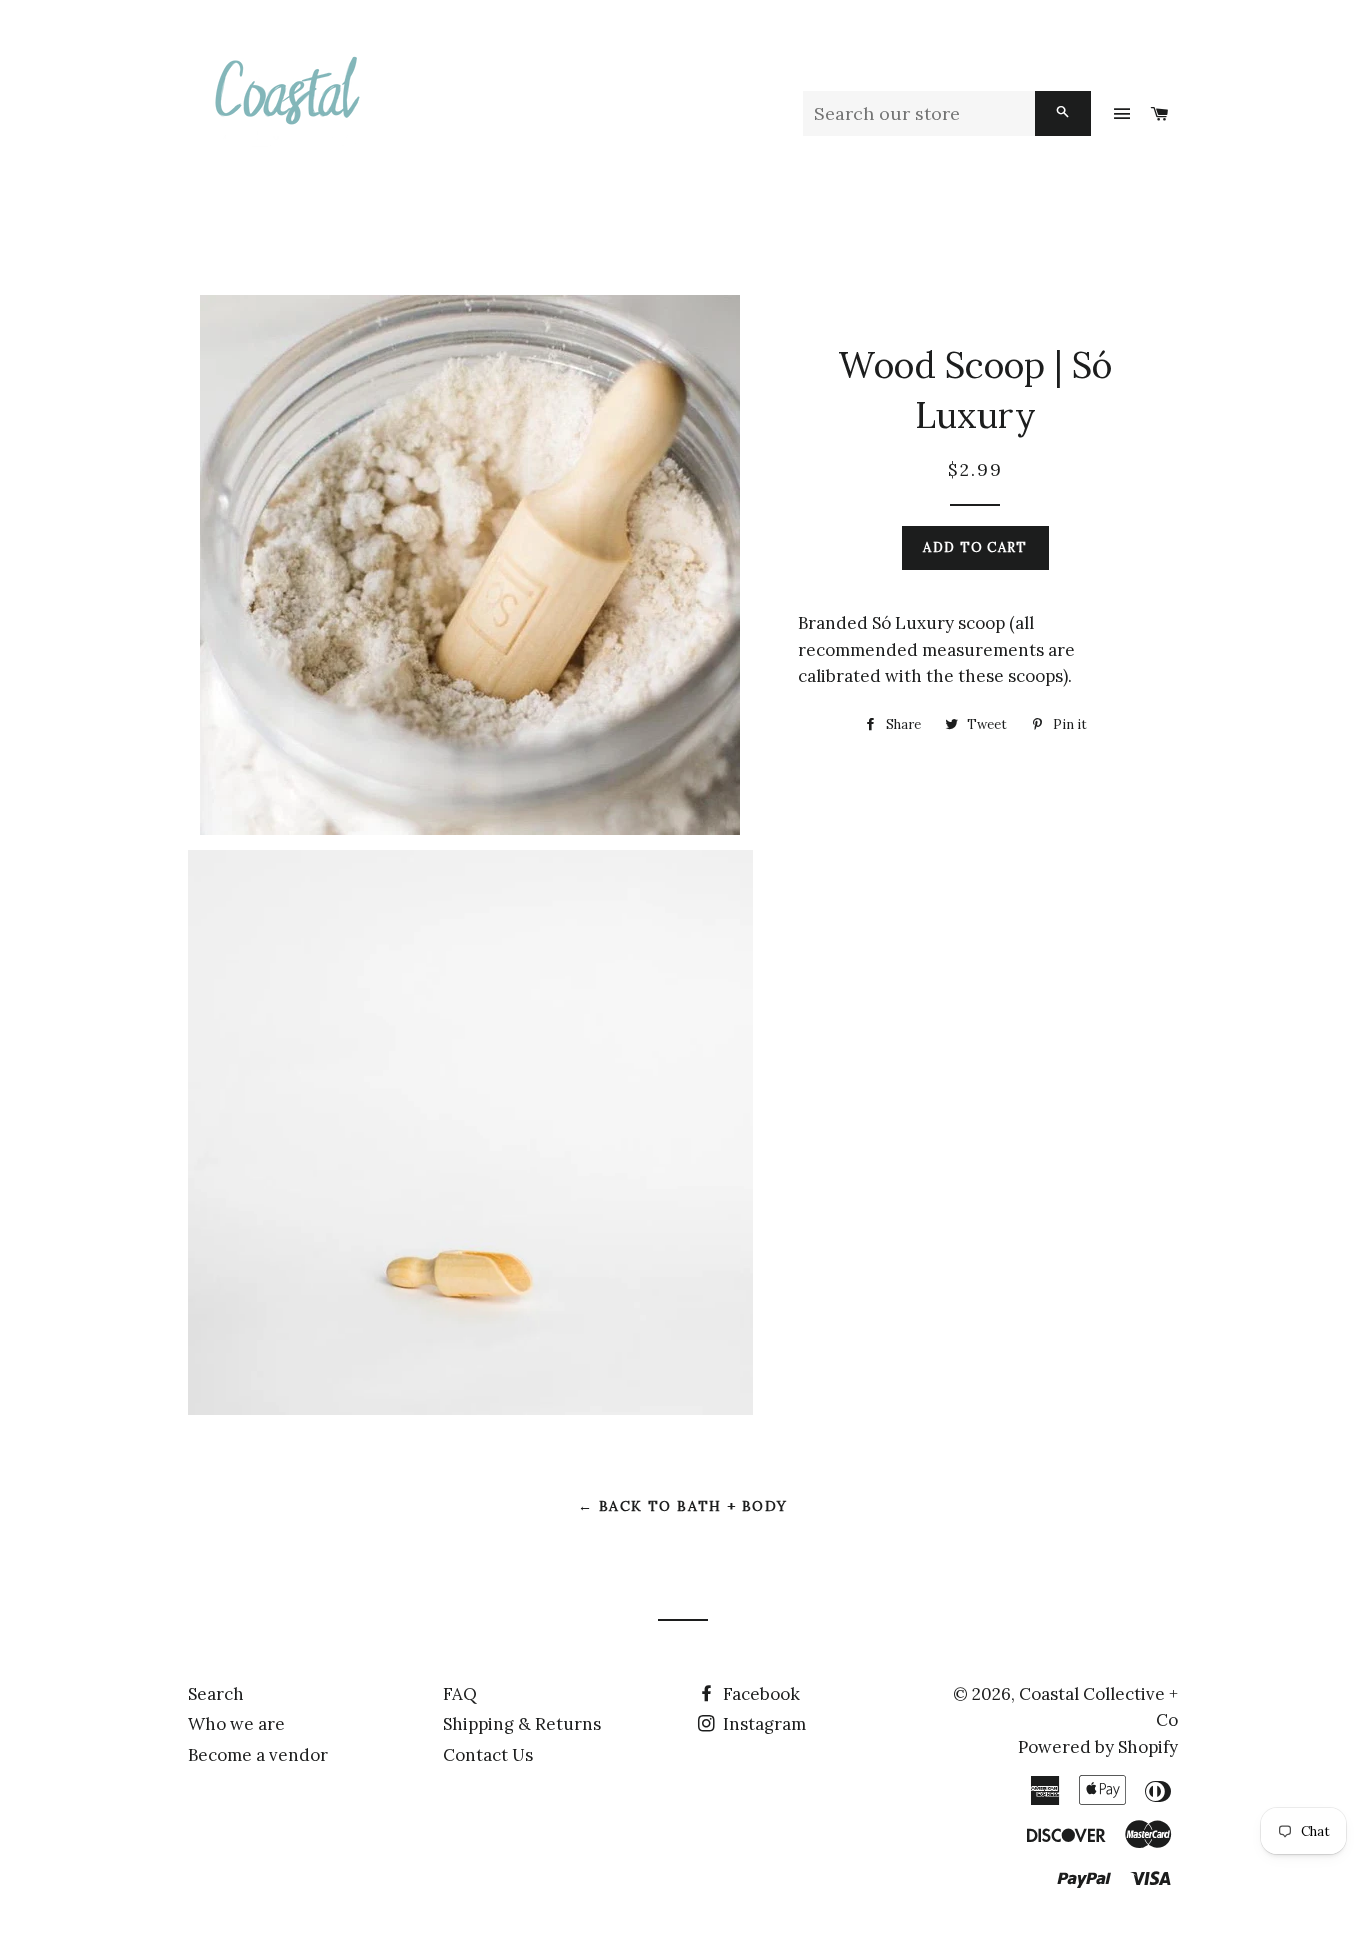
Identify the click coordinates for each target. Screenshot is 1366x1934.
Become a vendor (258, 1755)
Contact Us (488, 1755)
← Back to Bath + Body (682, 1506)
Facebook (759, 1694)
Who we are (236, 1724)
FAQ (460, 1694)
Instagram (762, 1724)
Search (216, 1694)
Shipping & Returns (522, 1724)
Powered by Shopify (1098, 1747)
